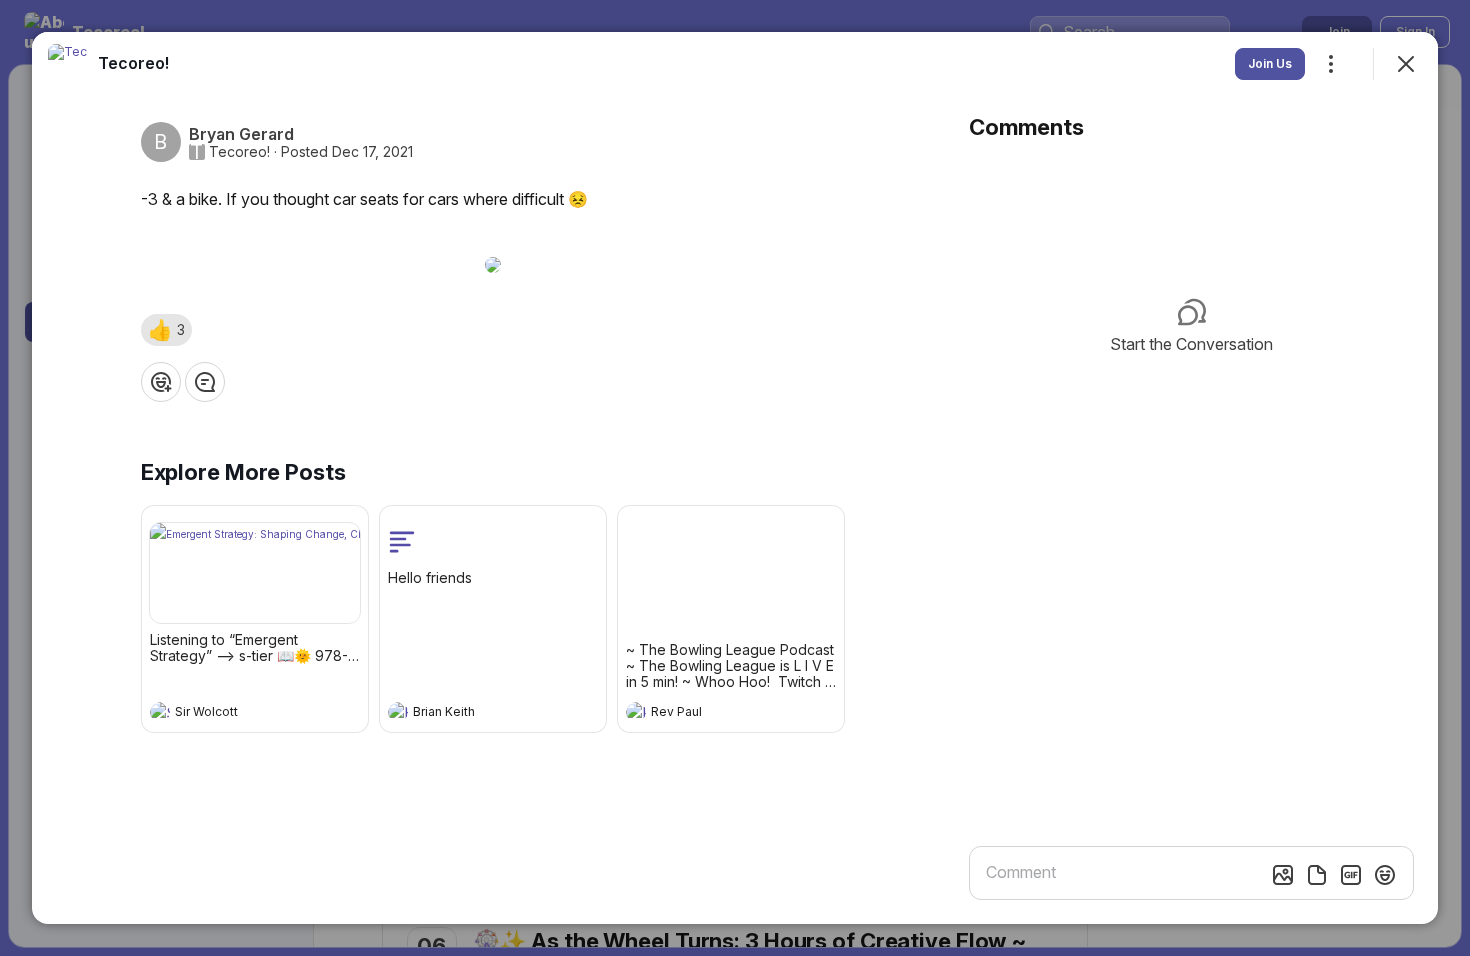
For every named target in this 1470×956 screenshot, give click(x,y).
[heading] (235, 714)
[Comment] (205, 382)
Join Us (1270, 63)
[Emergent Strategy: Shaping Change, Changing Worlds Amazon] (255, 573)
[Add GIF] (1351, 875)
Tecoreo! (239, 152)
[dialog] (735, 478)
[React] (161, 382)
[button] (166, 330)
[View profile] (160, 712)
